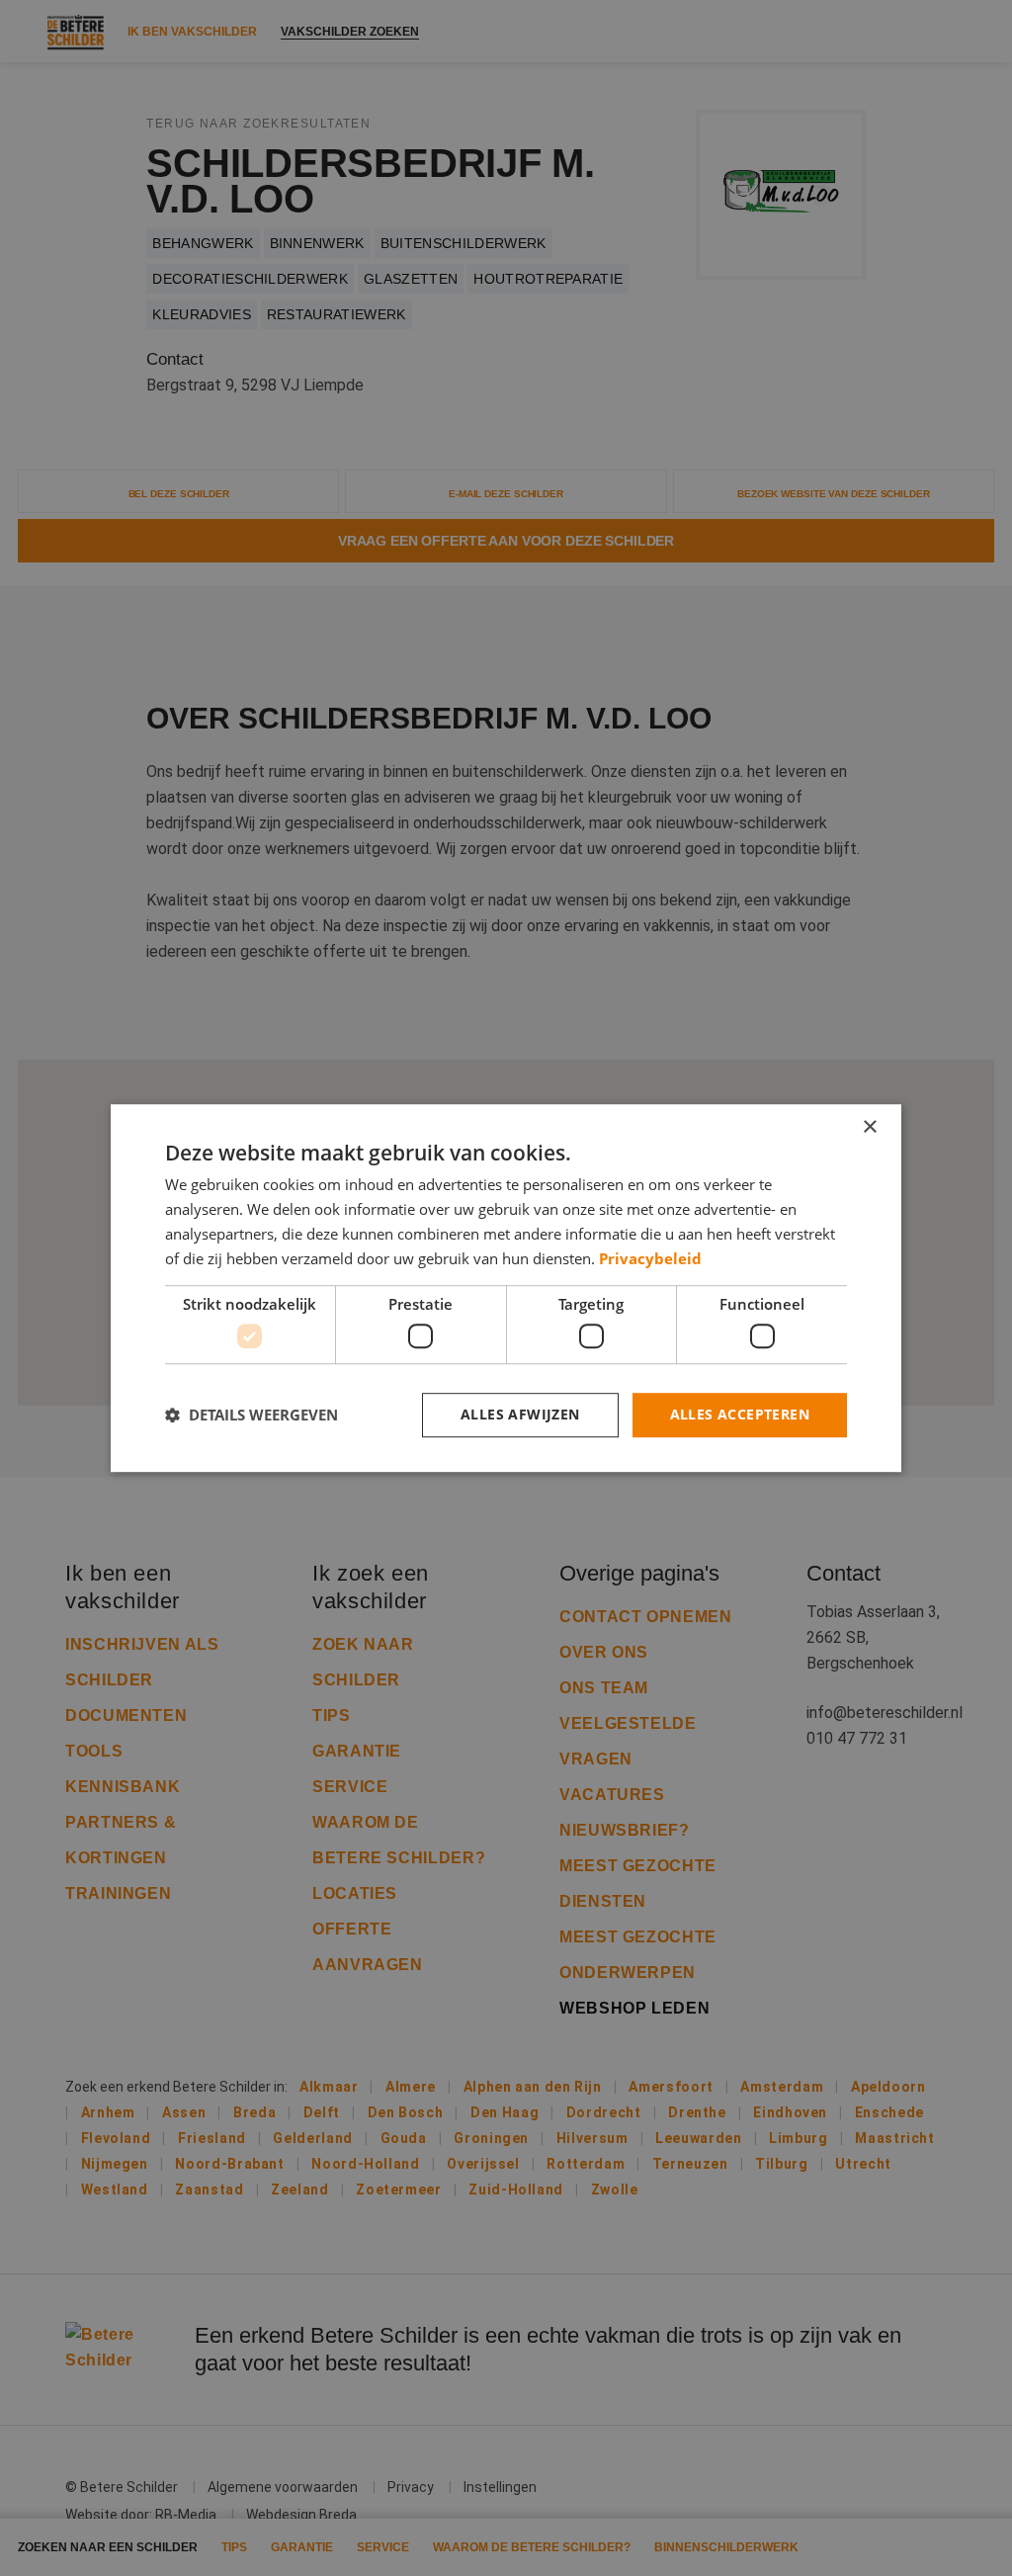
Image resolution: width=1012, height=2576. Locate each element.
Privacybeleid (650, 1258)
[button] (252, 1415)
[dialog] (506, 1288)
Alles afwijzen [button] (520, 1414)
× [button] (869, 1127)
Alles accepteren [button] (740, 1414)
